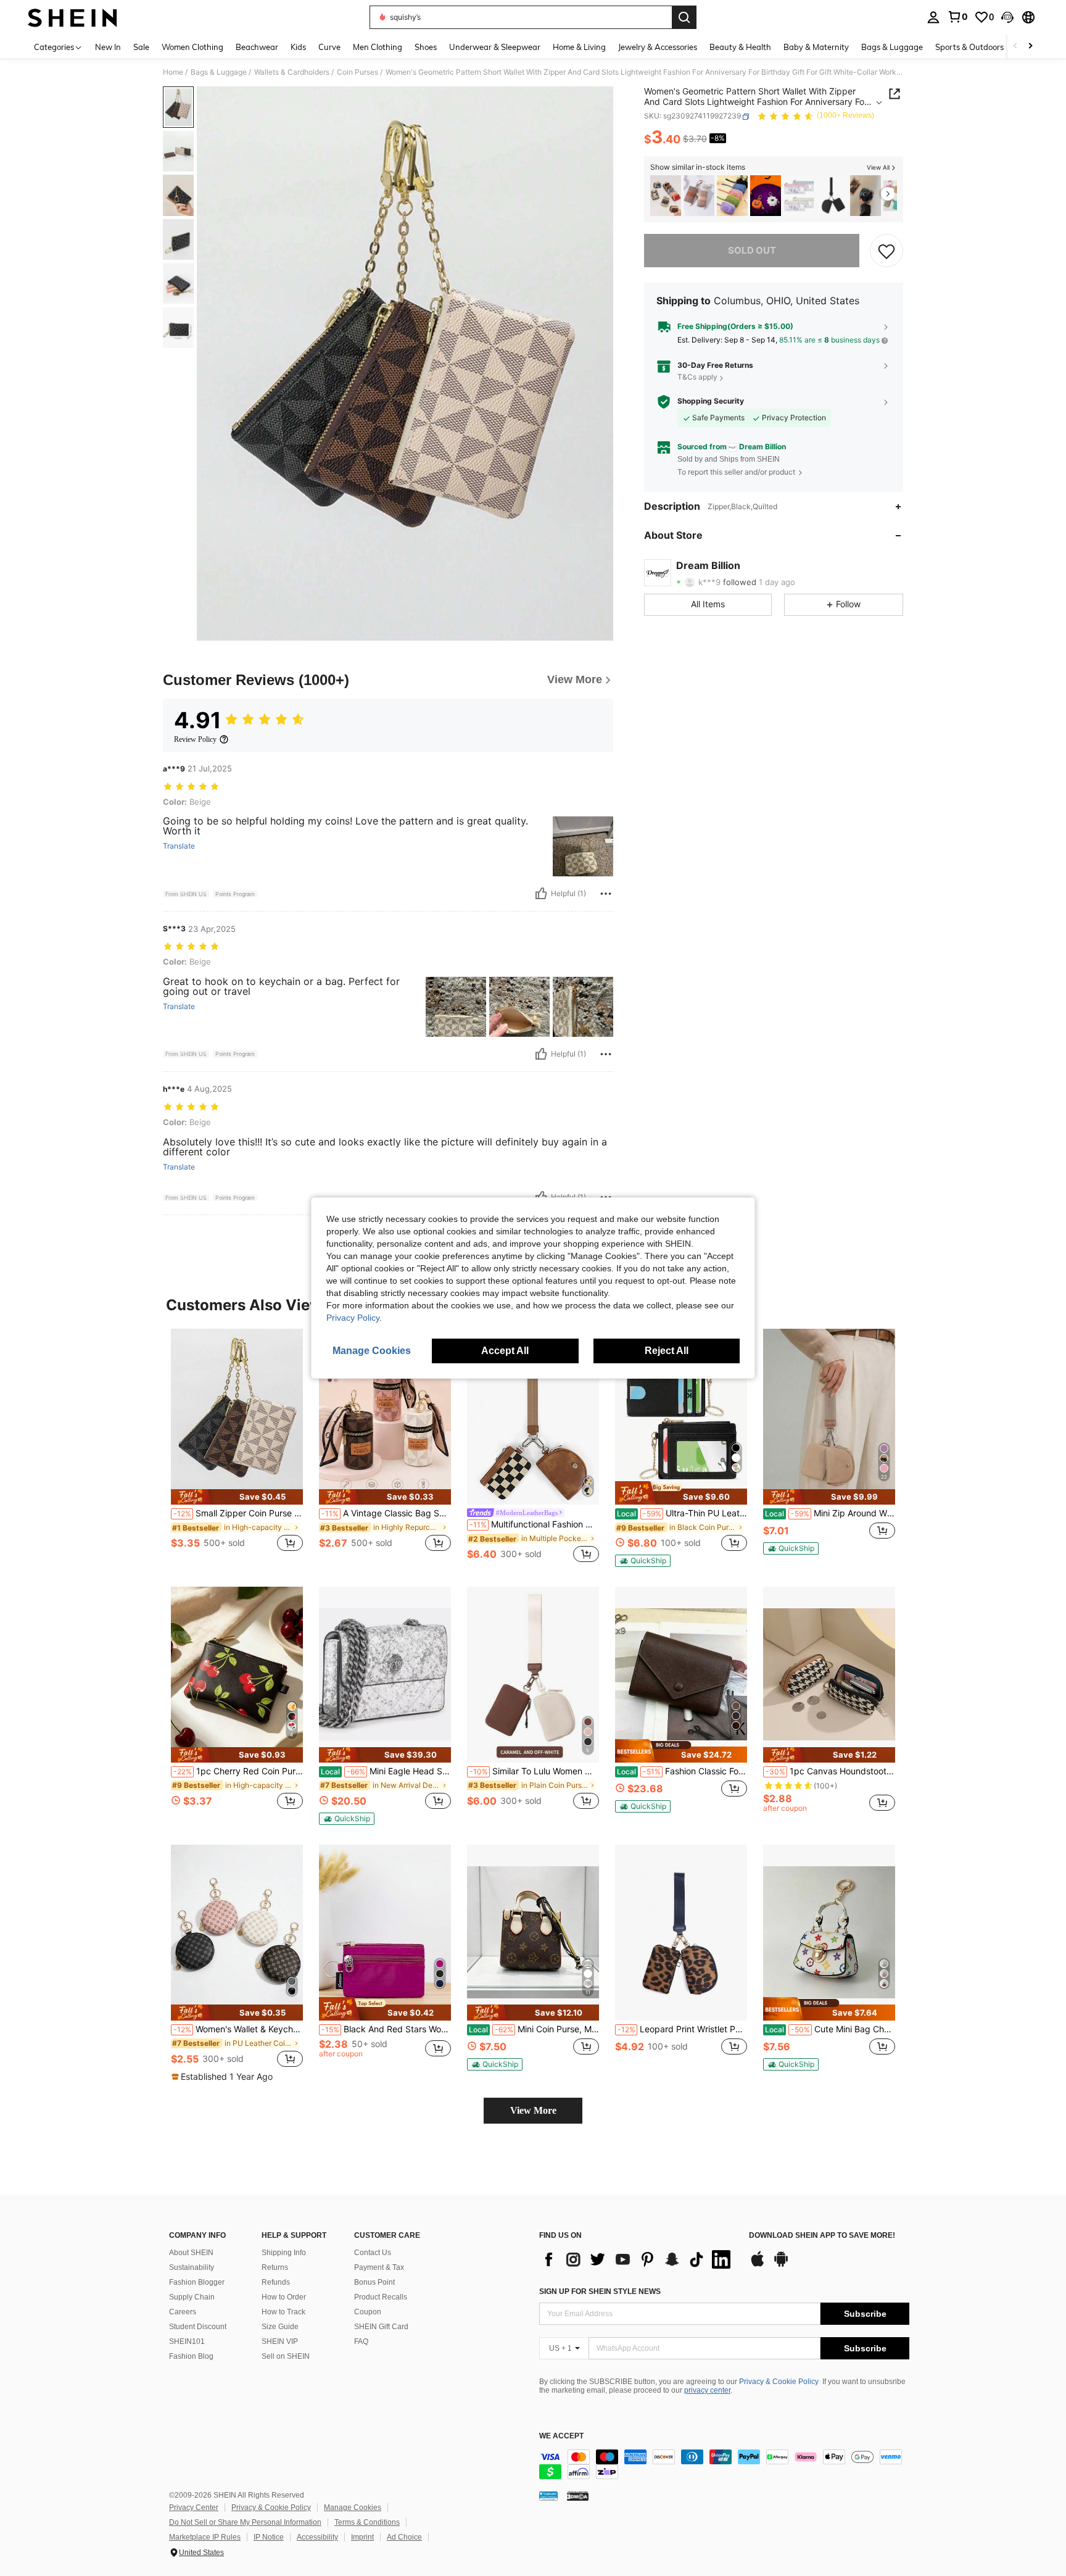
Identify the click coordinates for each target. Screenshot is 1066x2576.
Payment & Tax (379, 2267)
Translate (179, 846)
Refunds (276, 2282)
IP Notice (269, 2537)
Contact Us (373, 2253)
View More (533, 2110)
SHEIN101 (187, 2341)
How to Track (283, 2312)
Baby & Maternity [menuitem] (816, 47)
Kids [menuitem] (298, 47)
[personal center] (933, 17)
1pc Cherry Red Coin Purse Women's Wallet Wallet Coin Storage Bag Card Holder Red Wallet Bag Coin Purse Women (238, 1771)
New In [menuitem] (108, 47)
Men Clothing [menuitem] (378, 47)
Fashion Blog (191, 2356)
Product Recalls (381, 2297)
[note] (237, 1497)
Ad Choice (404, 2537)
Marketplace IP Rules (205, 2537)
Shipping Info (284, 2253)
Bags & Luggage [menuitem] (892, 47)
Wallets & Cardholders (292, 72)
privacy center (707, 2390)
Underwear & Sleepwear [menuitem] (495, 47)
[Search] (684, 17)
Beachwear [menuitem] (257, 47)
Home (173, 72)
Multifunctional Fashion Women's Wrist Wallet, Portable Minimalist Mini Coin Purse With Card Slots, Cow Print (534, 1524)
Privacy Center (194, 2507)
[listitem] (666, 196)
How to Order (284, 2297)
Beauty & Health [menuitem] (740, 47)
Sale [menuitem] (141, 47)
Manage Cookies (353, 2507)
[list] (638, 2259)
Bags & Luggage (219, 72)
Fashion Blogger (197, 2282)
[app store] (758, 2265)
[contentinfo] (724, 2464)
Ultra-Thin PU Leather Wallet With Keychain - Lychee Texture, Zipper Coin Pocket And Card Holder (682, 1513)
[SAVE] (886, 251)
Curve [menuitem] (329, 47)
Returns (275, 2267)
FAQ (361, 2341)
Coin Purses (357, 72)
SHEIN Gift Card (381, 2327)
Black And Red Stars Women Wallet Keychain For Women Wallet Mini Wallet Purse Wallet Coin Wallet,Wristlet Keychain (386, 2029)
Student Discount (198, 2327)
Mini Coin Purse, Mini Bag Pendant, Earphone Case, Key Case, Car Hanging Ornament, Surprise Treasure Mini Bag (534, 2029)
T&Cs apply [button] (697, 377)
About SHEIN (191, 2253)
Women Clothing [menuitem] (192, 47)
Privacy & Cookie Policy (779, 2382)
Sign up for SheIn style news (600, 2291)
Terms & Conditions (367, 2522)
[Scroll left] (1015, 47)
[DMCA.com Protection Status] (578, 2496)
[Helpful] (541, 894)
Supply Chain (192, 2297)
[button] (1007, 17)
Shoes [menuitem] (426, 47)
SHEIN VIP (280, 2341)
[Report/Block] (606, 894)
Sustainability (192, 2267)
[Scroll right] (1030, 47)
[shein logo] (72, 17)
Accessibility (317, 2537)
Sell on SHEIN (286, 2356)
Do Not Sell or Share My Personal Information (245, 2522)
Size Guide (280, 2327)
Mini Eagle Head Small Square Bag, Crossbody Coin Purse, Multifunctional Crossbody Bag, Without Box (386, 1771)
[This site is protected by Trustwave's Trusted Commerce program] (548, 2496)
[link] (957, 17)
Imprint (362, 2537)
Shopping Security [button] (711, 401)
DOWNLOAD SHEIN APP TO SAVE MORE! (822, 2236)
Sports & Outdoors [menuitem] (969, 47)
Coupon (368, 2312)
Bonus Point (374, 2282)
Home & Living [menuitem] (579, 47)
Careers (183, 2312)
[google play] (781, 2265)
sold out (752, 250)
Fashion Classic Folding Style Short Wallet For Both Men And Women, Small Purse (682, 1771)
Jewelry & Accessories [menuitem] (658, 47)
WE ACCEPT (561, 2436)
